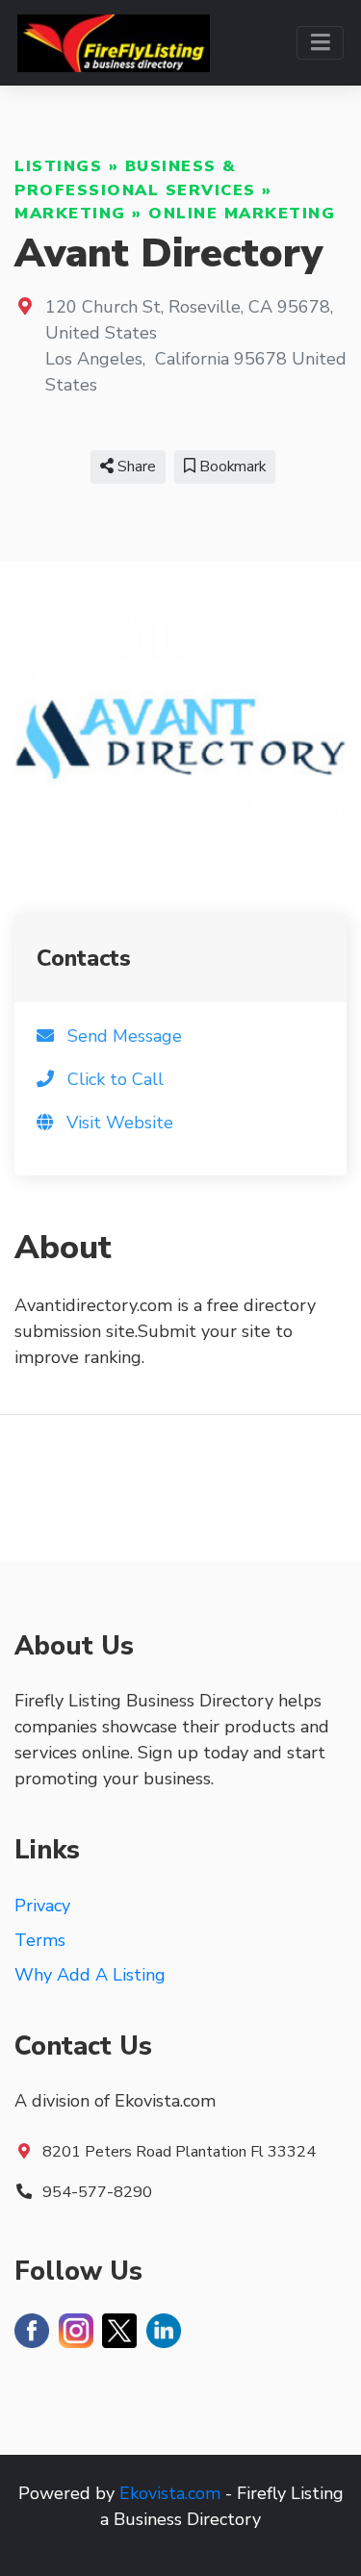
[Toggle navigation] (320, 43)
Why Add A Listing (90, 1975)
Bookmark (231, 467)
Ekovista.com (170, 2493)
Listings (58, 166)
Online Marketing (242, 214)
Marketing (70, 214)
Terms (40, 1940)
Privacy (42, 1906)
